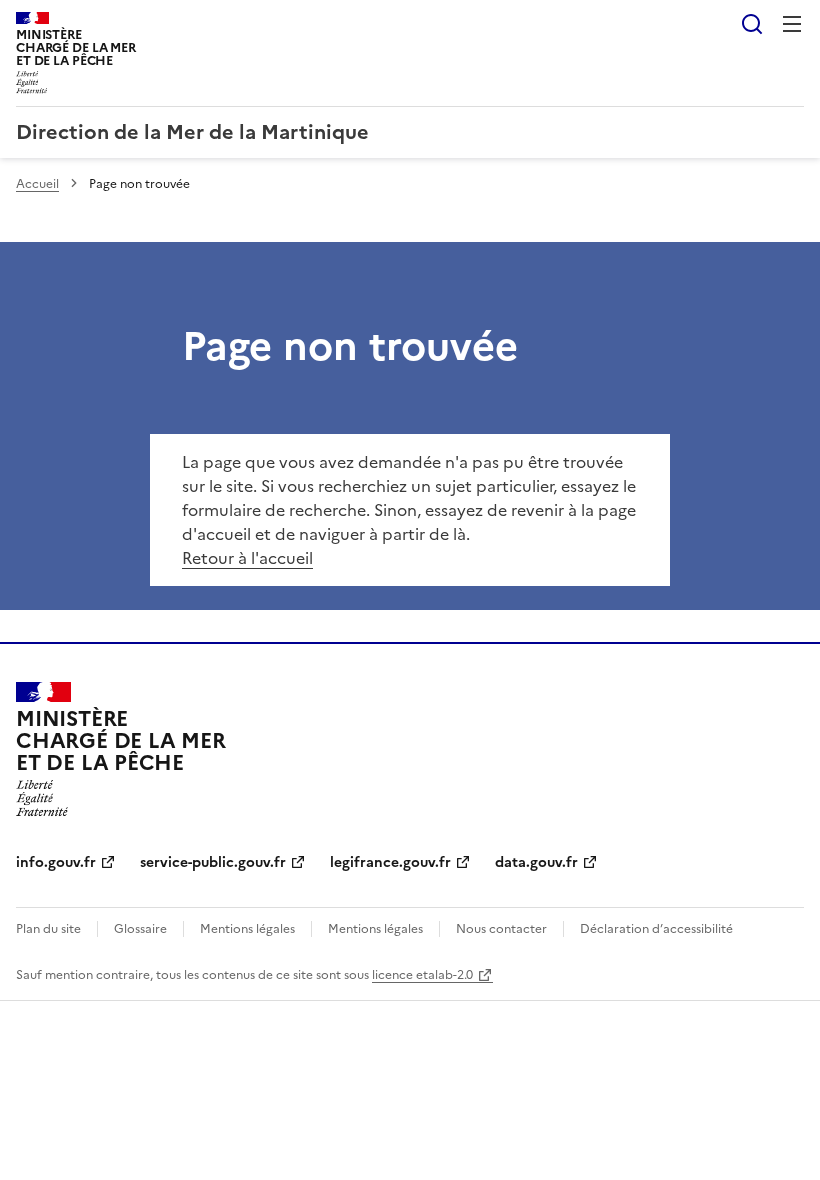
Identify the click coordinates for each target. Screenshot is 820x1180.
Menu (792, 24)
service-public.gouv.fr (213, 862)
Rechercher (752, 24)
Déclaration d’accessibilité (656, 929)
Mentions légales (247, 929)
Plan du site (48, 929)
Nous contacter (501, 929)
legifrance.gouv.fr (390, 862)
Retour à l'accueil (247, 558)
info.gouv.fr (56, 862)
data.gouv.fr (536, 862)
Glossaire (140, 929)
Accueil (37, 184)
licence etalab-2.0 (422, 975)
